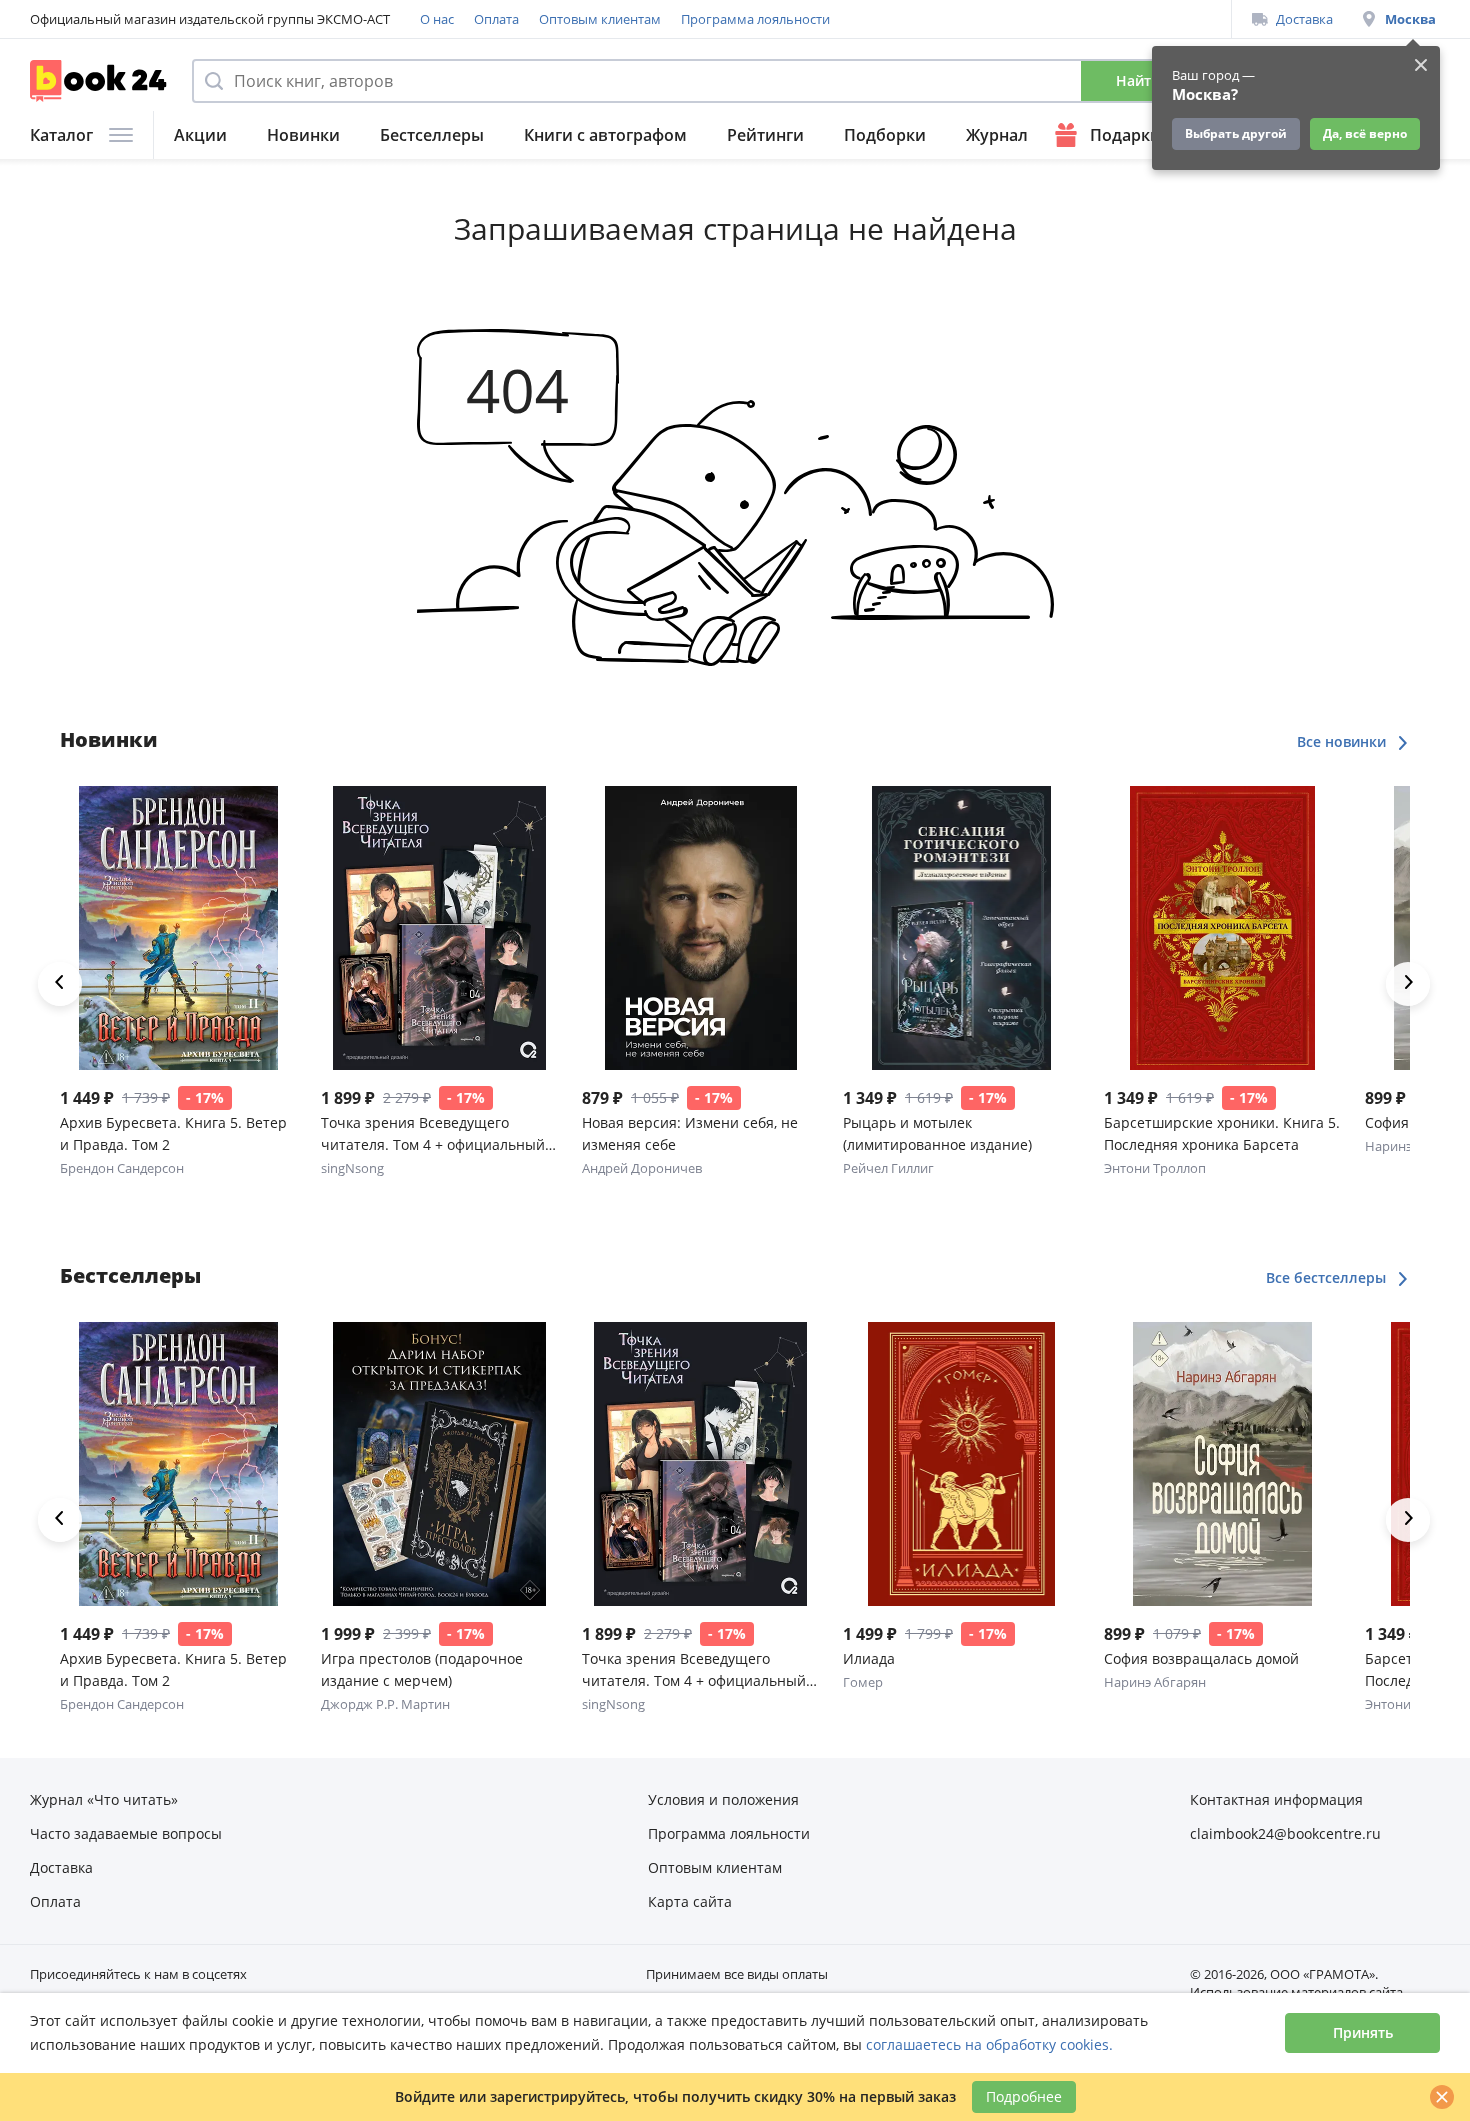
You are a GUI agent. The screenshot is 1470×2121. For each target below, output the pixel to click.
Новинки (303, 135)
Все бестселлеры (1328, 1277)
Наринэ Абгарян (1155, 1682)
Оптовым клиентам (600, 19)
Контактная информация (1276, 1799)
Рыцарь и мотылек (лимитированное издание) (937, 1133)
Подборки (885, 135)
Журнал (997, 135)
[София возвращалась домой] (1222, 1464)
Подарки (1125, 135)
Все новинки (1343, 741)
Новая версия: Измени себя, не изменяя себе (690, 1133)
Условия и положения (723, 1799)
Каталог (61, 135)
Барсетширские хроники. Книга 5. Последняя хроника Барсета (1222, 1133)
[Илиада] (961, 1464)
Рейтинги (765, 135)
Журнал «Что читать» (104, 1799)
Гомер (863, 1682)
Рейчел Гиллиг (888, 1168)
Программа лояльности (755, 19)
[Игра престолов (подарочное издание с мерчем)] (439, 1464)
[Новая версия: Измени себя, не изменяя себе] (700, 928)
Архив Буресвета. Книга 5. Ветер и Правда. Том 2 (173, 1133)
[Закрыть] (1442, 2097)
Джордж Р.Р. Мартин (385, 1704)
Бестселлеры (432, 135)
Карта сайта (690, 1901)
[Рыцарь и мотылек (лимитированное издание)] (961, 928)
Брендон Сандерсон (122, 1168)
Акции (200, 135)
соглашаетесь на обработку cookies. (989, 2044)
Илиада (869, 1658)
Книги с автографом (605, 135)
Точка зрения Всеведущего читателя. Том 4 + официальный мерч (433, 1134)
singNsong (352, 1168)
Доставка (1304, 19)
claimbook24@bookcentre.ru (1285, 1833)
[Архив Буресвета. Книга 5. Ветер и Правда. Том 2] (178, 928)
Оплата (496, 19)
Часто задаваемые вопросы (126, 1833)
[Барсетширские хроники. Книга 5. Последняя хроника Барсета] (1222, 928)
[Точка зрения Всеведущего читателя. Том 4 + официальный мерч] (439, 928)
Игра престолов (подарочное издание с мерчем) (422, 1669)
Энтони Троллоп (1155, 1168)
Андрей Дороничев (642, 1168)
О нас (437, 19)
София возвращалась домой (1201, 1658)
